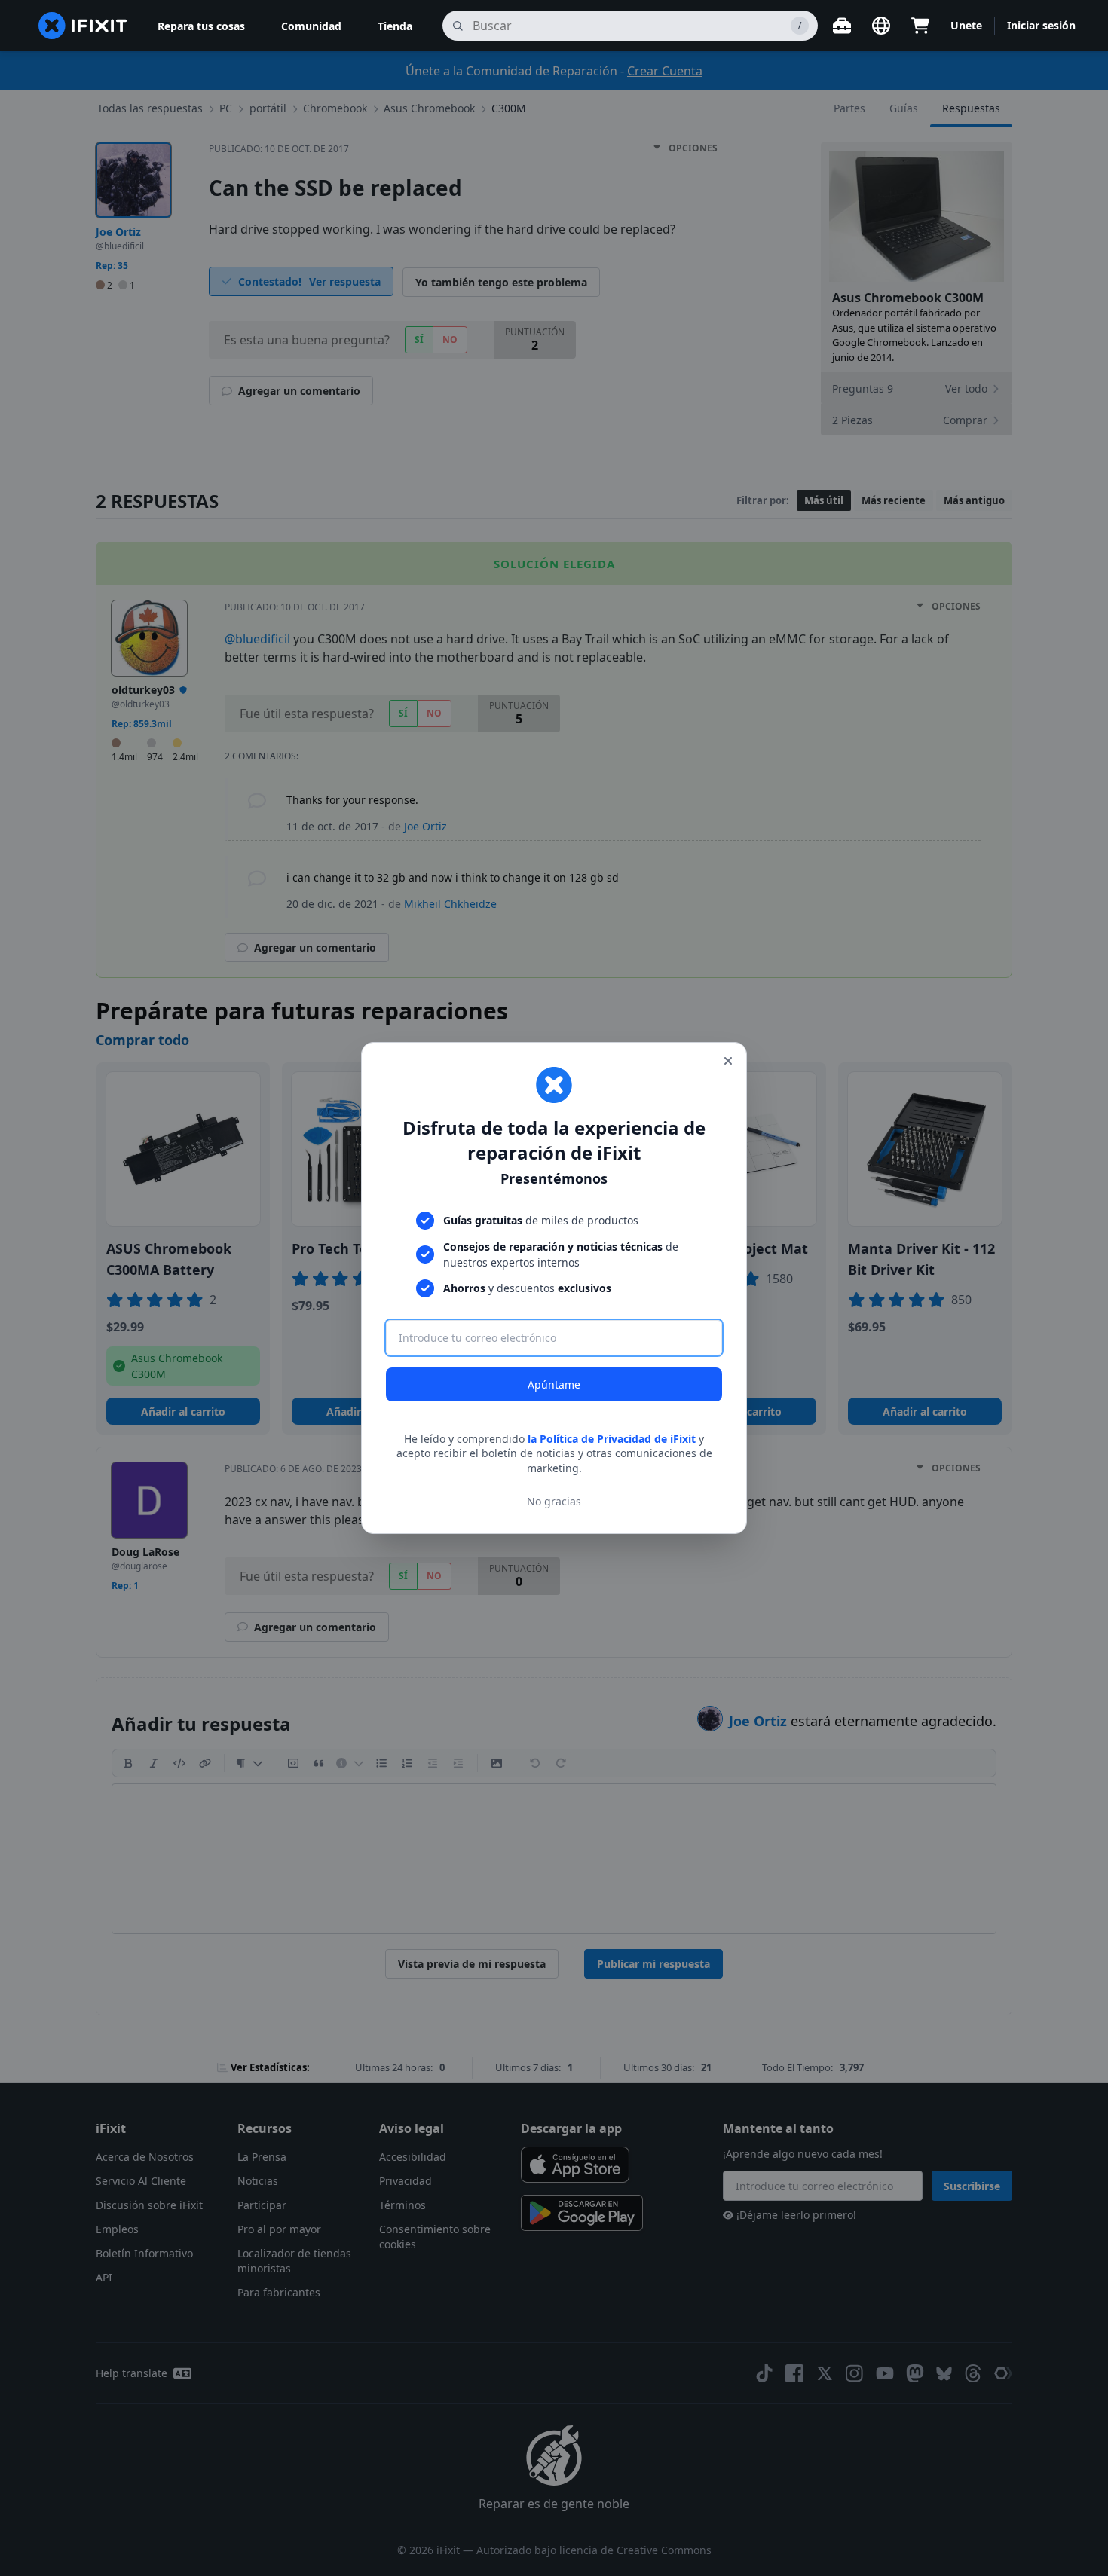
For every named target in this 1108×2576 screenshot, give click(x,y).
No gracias (554, 1501)
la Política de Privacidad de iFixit (612, 1439)
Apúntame (554, 1384)
